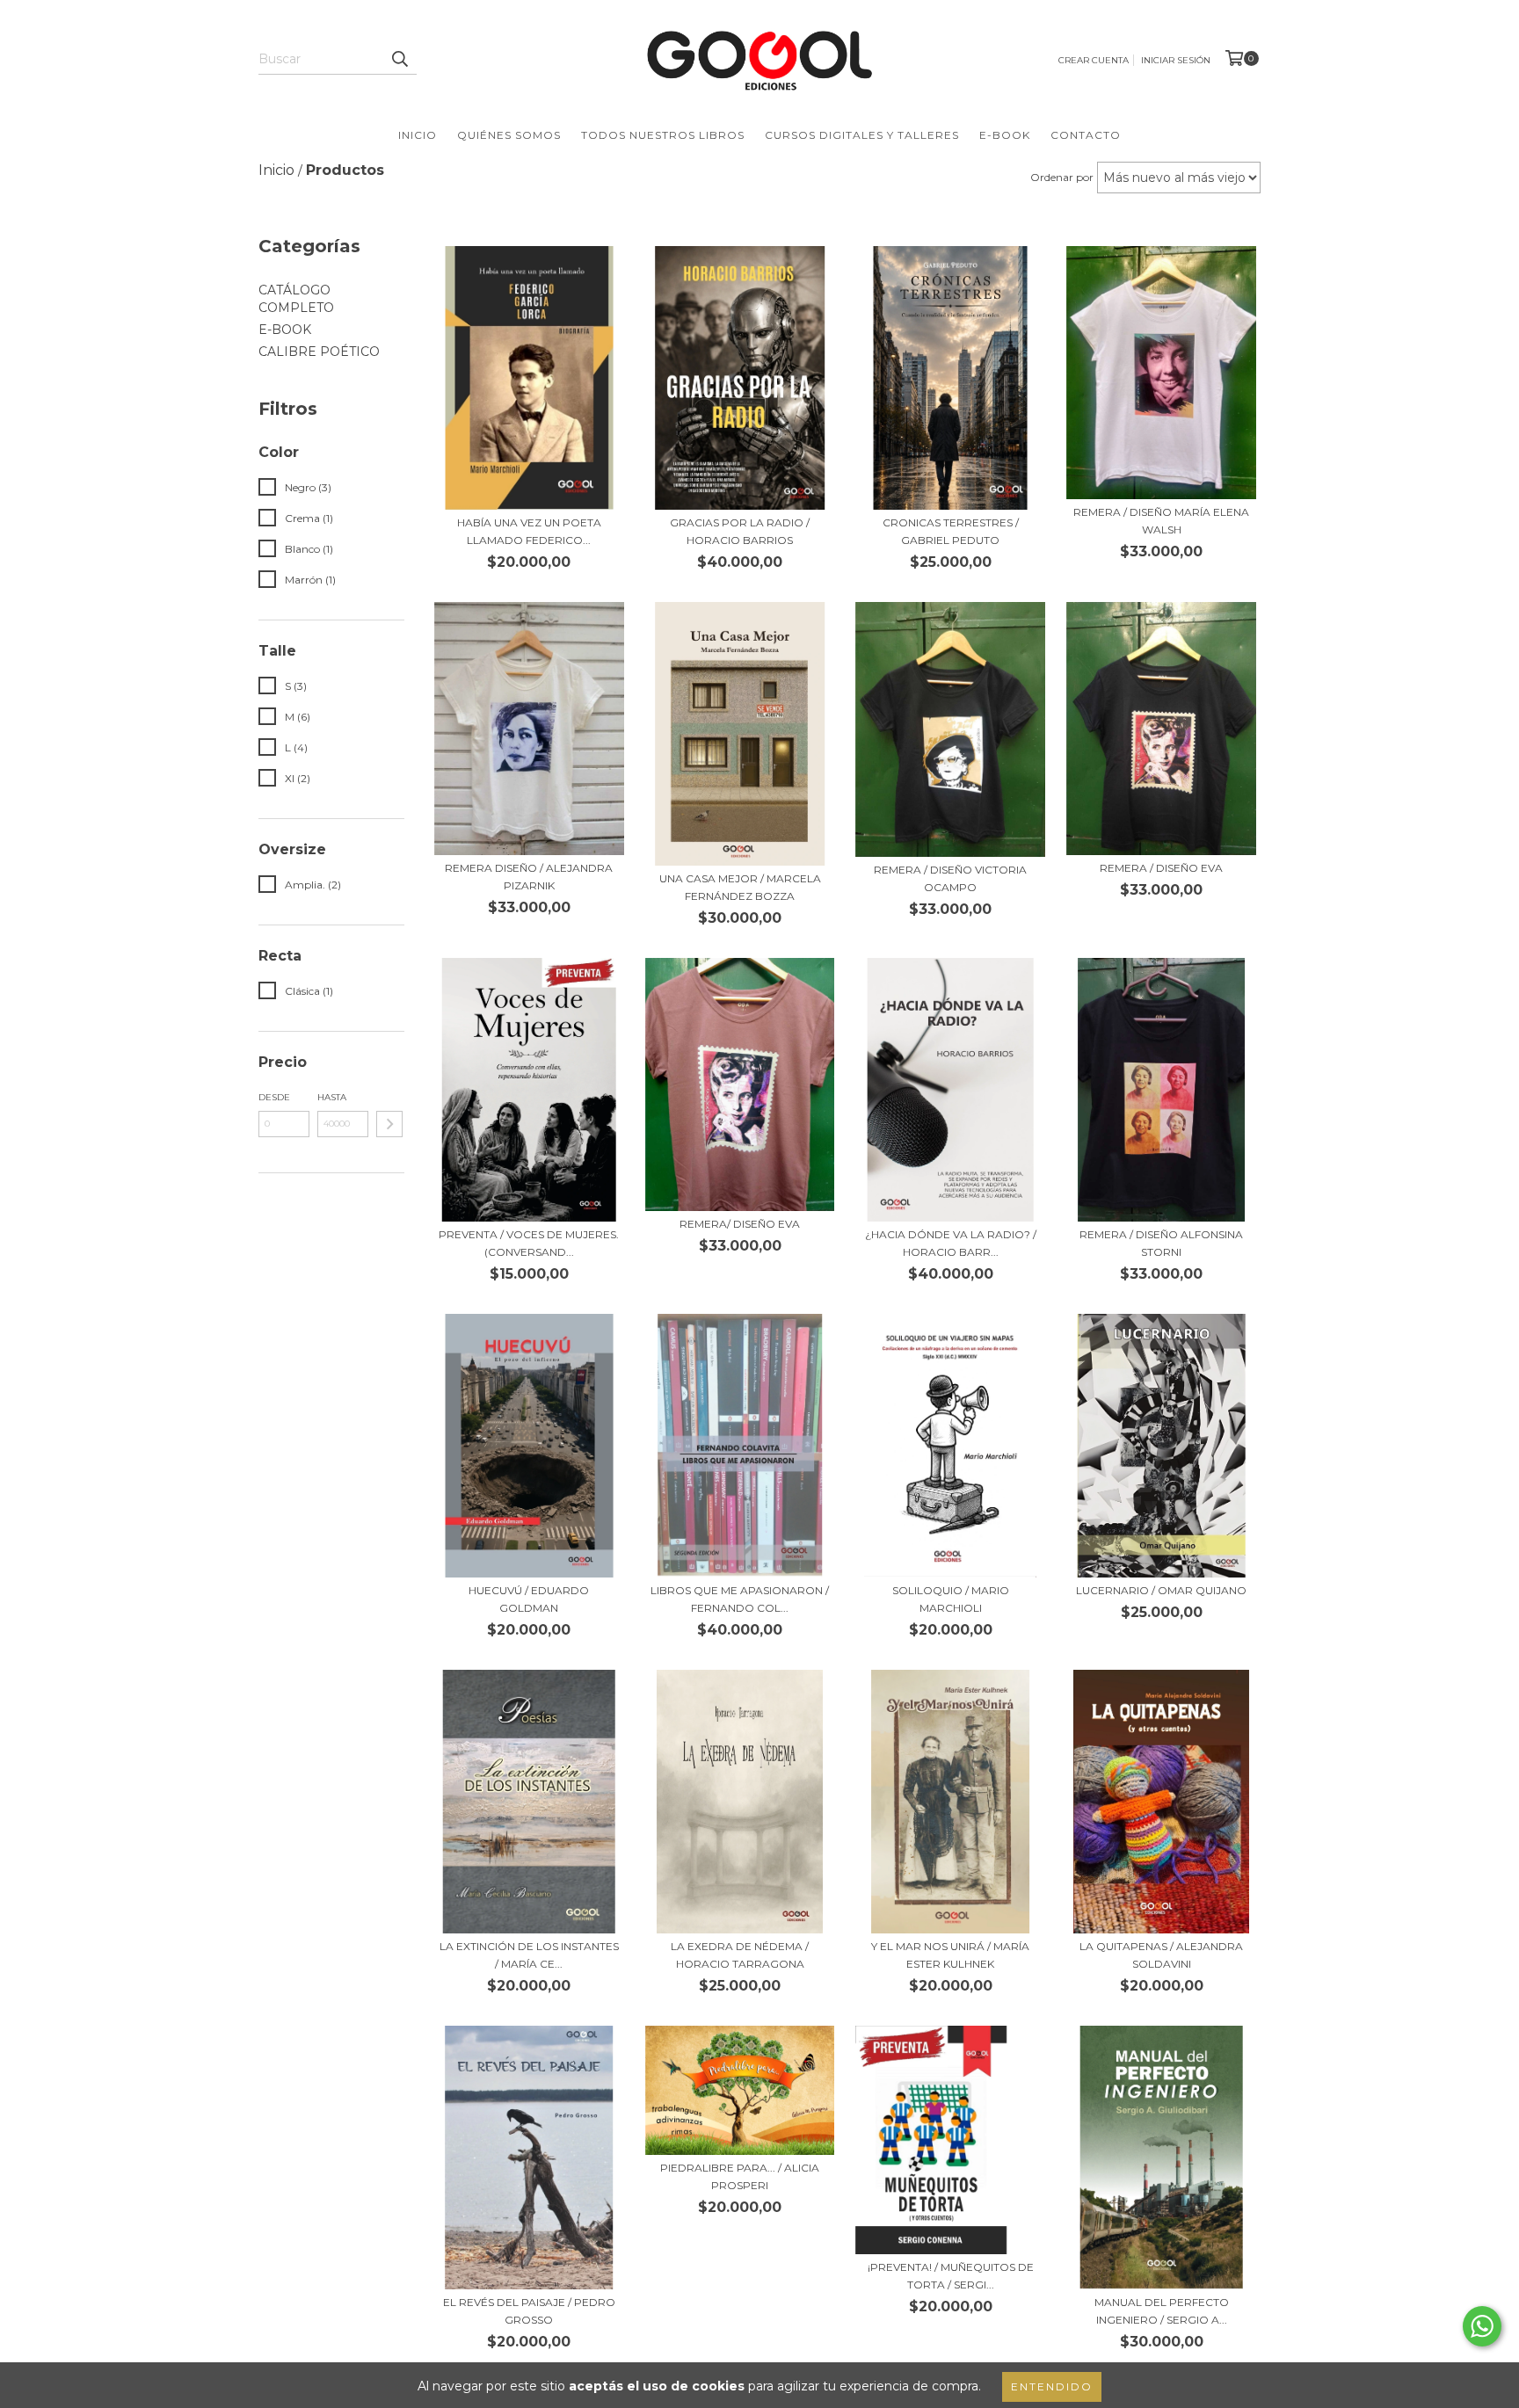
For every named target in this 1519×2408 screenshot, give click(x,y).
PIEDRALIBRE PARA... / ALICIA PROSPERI (740, 2176)
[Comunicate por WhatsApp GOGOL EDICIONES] (1482, 2326)
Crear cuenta (1094, 60)
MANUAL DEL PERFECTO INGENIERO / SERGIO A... (1162, 2311)
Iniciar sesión (1176, 60)
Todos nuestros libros (663, 135)
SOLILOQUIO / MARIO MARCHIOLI (951, 1599)
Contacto (1086, 135)
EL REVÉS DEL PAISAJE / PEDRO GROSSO (529, 2311)
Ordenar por (1062, 177)
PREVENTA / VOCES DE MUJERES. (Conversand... (529, 1243)
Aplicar (389, 1124)
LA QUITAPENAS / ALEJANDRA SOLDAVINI (1161, 1955)
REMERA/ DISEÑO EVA (740, 1224)
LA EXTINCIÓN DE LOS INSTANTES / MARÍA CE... (529, 1955)
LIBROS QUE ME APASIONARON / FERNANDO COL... (740, 1599)
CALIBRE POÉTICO (319, 352)
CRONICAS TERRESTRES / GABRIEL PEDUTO (951, 531)
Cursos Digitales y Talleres (862, 135)
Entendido (1052, 2386)
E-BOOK (285, 330)
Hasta (332, 1097)
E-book (1005, 135)
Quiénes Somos (509, 135)
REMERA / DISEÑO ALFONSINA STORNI (1161, 1243)
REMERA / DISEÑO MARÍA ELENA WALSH (1161, 521)
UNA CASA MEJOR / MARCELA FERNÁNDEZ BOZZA (740, 887)
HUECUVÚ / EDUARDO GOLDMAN (529, 1599)
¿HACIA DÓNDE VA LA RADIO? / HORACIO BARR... (951, 1243)
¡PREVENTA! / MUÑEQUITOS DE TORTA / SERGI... (951, 2276)
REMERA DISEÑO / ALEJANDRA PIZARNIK (529, 877)
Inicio (418, 135)
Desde (274, 1097)
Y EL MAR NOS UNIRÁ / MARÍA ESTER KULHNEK (950, 1955)
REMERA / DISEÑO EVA (1161, 868)
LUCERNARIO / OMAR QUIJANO (1161, 1590)
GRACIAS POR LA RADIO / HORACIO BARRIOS (740, 531)
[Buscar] (399, 59)
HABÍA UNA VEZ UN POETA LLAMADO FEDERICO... (529, 531)
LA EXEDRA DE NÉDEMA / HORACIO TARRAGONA (740, 1955)
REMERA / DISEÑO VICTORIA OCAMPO (950, 878)
